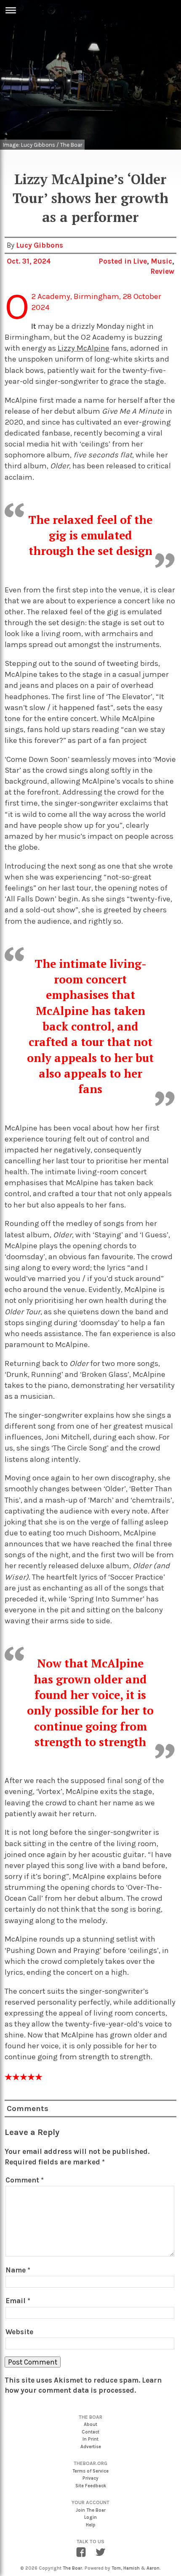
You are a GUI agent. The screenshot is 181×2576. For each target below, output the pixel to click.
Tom (116, 2568)
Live (140, 261)
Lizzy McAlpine (84, 348)
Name (18, 2270)
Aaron (153, 2568)
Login (90, 2517)
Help (91, 2525)
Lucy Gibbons (40, 245)
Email (18, 2301)
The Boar (72, 2568)
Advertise (91, 2447)
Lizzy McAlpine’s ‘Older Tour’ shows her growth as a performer (90, 198)
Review (162, 271)
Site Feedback (91, 2486)
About (90, 2424)
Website (19, 2332)
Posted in (116, 261)
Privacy (90, 2478)
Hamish (132, 2568)
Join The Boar (91, 2510)
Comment (25, 2180)
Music (161, 261)
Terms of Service (90, 2471)
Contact (90, 2432)
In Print (90, 2439)
